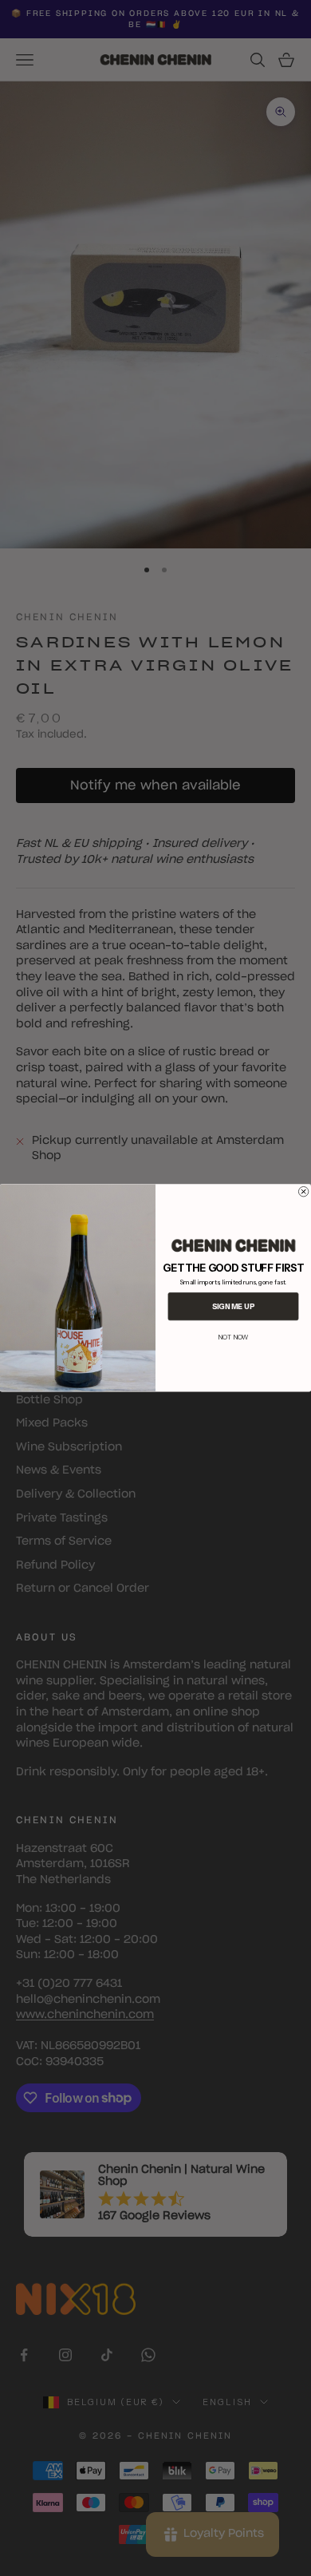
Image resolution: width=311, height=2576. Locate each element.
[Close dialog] (303, 1192)
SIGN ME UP (233, 1306)
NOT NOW (233, 1337)
